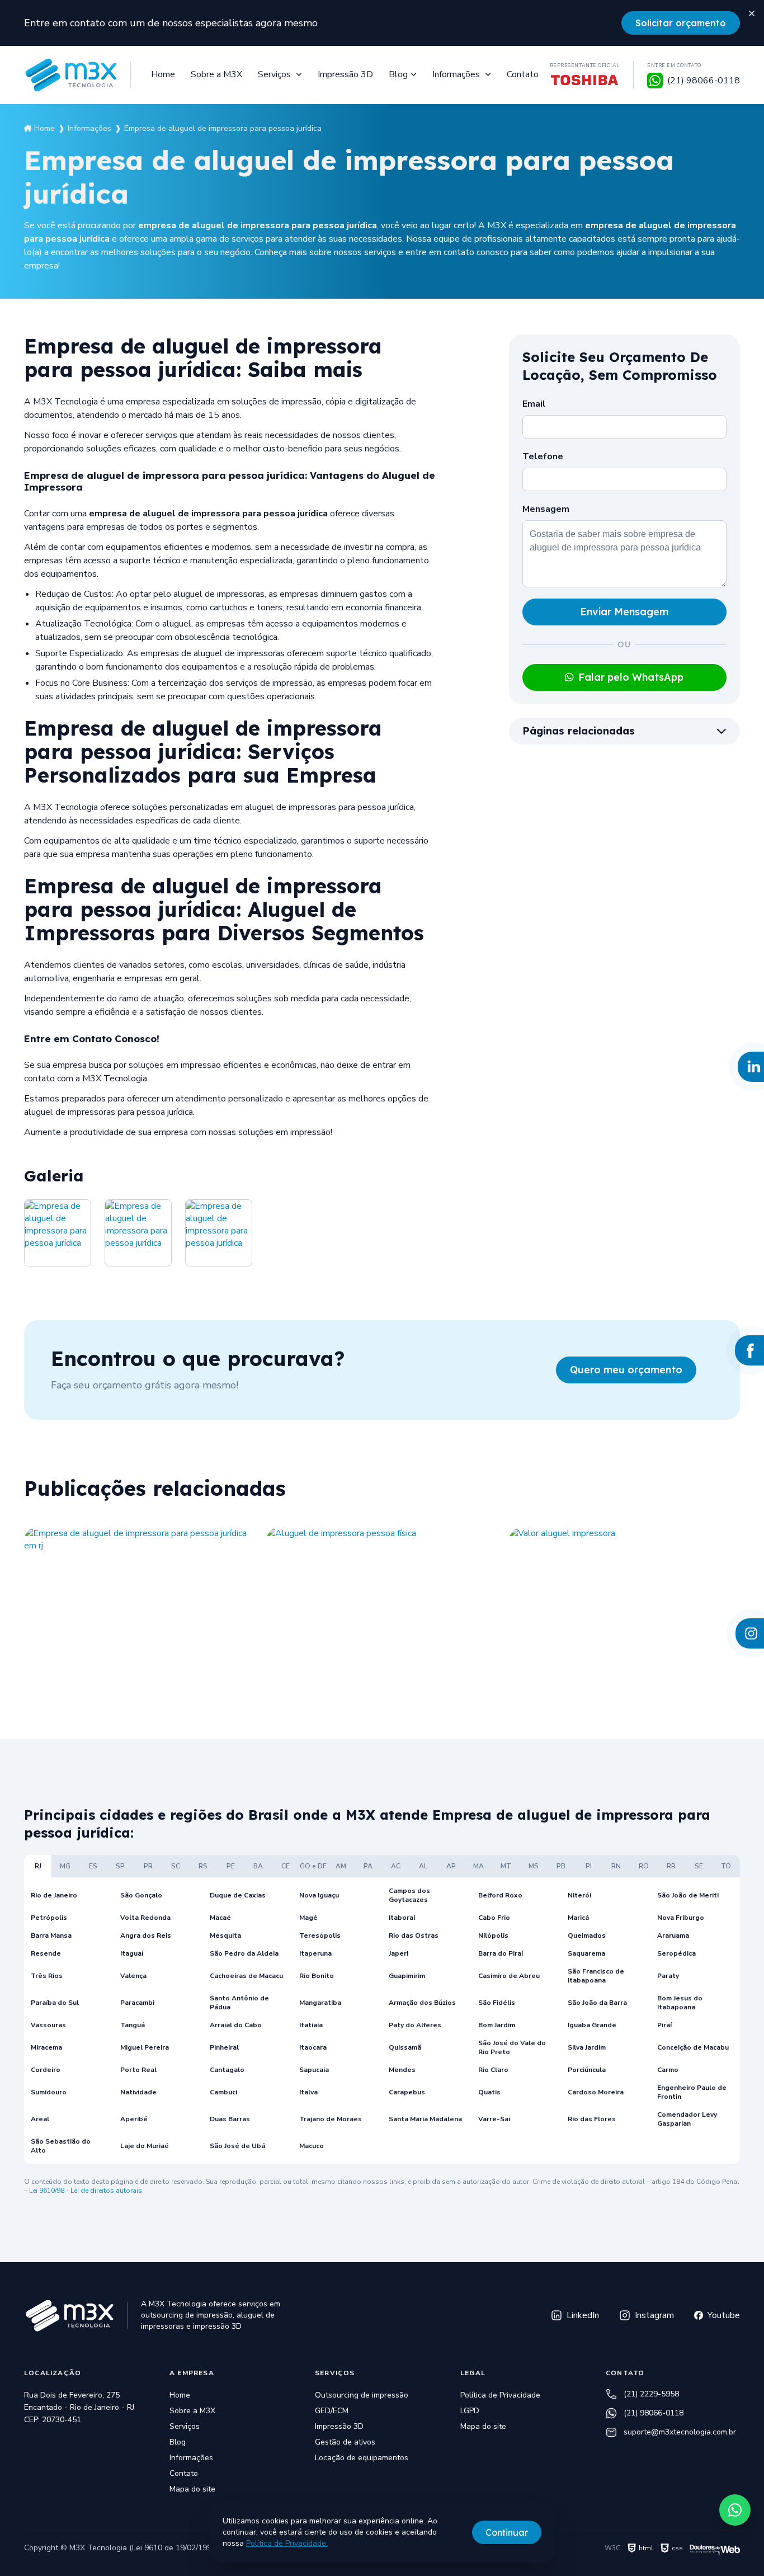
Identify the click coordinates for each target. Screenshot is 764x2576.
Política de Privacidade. (287, 2543)
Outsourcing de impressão (362, 2395)
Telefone (543, 456)
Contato (523, 74)
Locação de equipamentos (362, 2458)
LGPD (470, 2411)
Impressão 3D (345, 74)
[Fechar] (752, 12)
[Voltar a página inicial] (70, 75)
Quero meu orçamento (626, 1370)
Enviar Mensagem (624, 612)
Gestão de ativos (345, 2442)
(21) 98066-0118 (654, 2413)
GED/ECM (332, 2411)
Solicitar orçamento (681, 23)
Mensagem (546, 509)
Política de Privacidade (500, 2395)
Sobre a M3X (216, 74)
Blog (398, 74)
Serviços (275, 74)
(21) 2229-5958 (651, 2394)
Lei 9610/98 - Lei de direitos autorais (86, 2191)
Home (163, 74)
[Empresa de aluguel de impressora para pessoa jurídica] (58, 1233)
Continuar (507, 2532)
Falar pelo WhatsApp (631, 677)
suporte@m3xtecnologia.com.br (680, 2432)
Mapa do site (192, 2489)
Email (534, 404)
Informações (457, 74)
